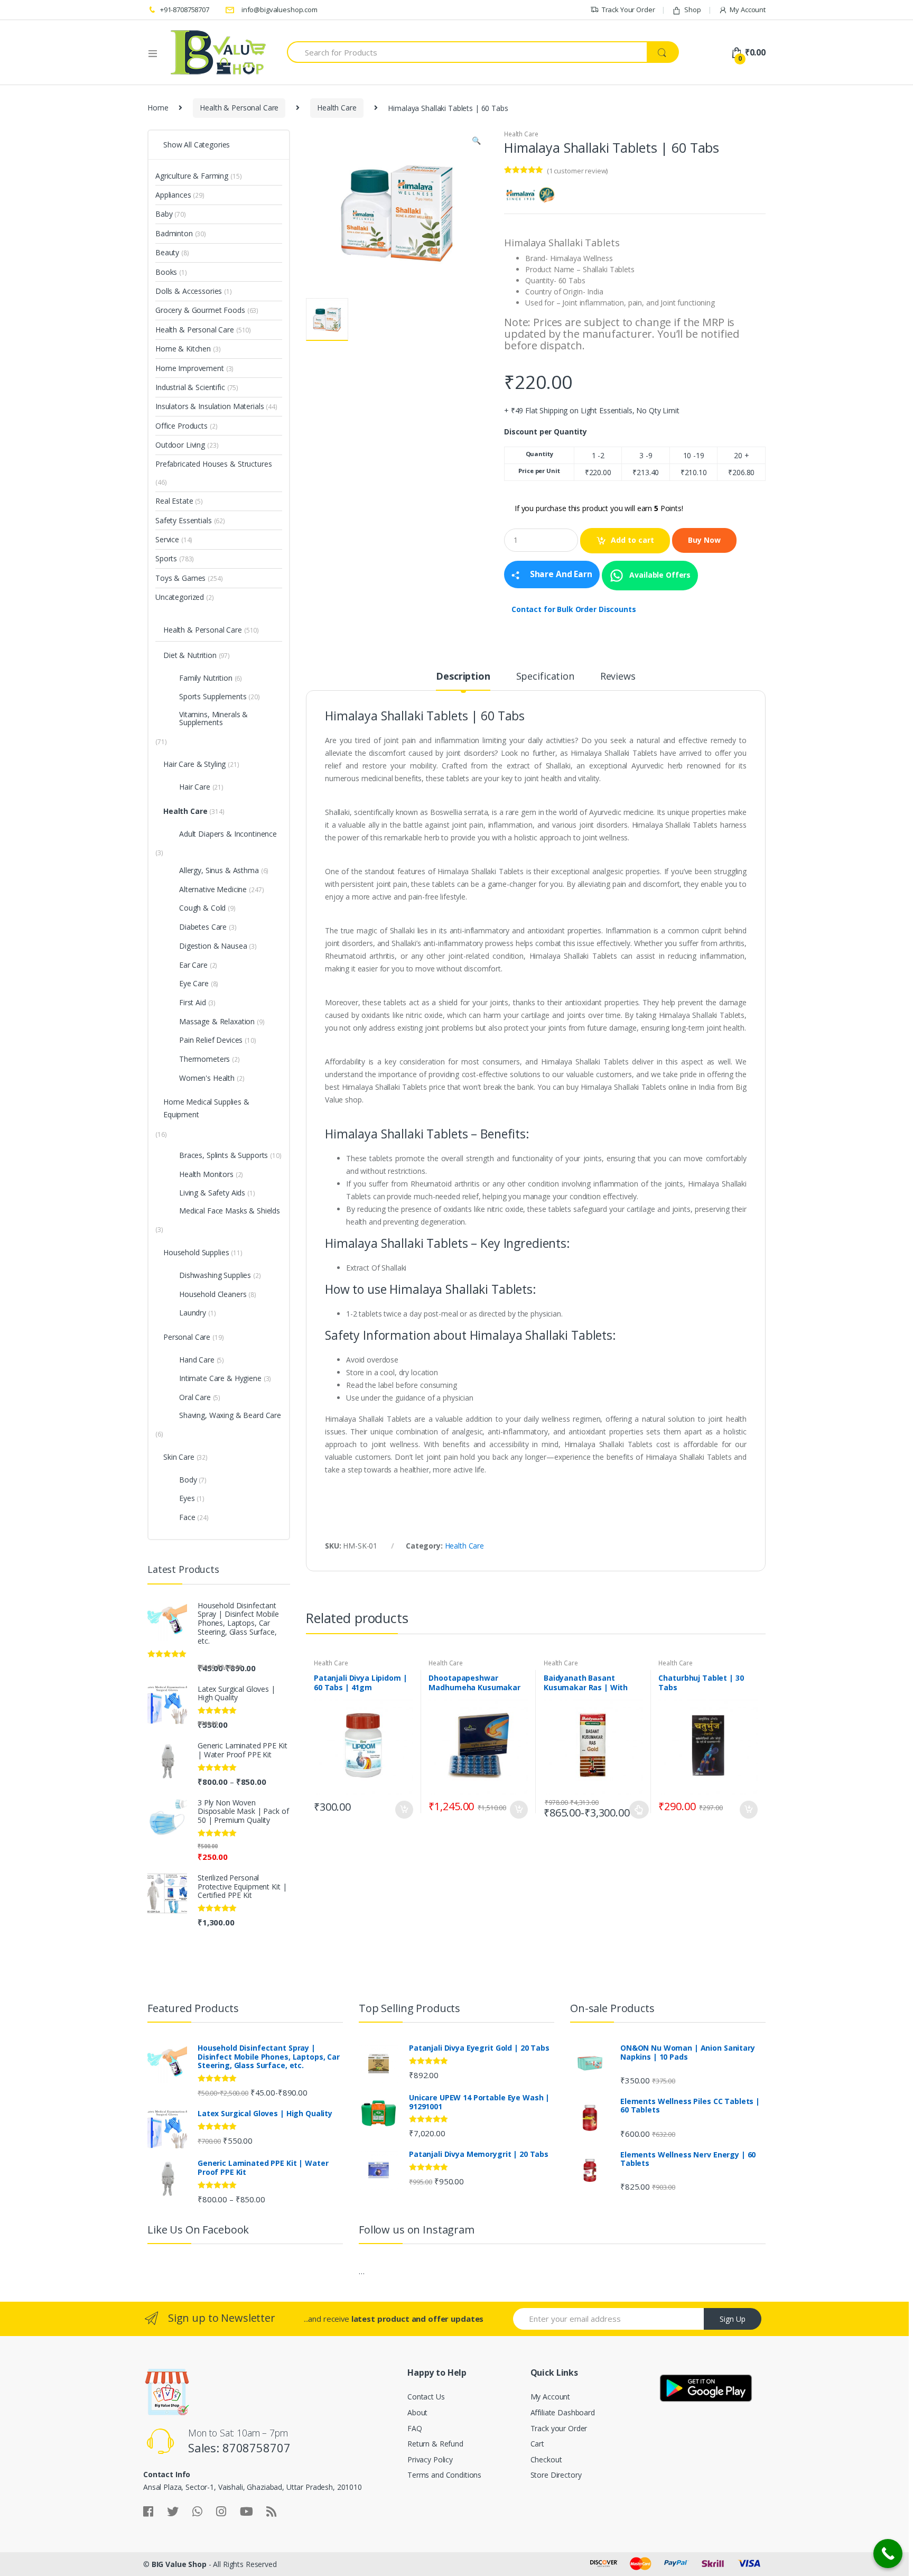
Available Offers (659, 574)
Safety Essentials (184, 520)
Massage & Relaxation (217, 1021)
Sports (166, 558)
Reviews (618, 677)
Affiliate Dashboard (563, 2412)
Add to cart (632, 540)
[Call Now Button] (888, 2554)
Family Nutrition (206, 678)
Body (188, 1480)
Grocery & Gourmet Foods (200, 310)
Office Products (181, 426)
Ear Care (193, 965)
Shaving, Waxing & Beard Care (230, 1415)
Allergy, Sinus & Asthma (219, 870)
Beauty (167, 252)
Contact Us (426, 2397)
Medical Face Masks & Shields (230, 1211)
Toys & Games (180, 578)
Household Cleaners (213, 1294)
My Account (748, 10)
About (417, 2412)
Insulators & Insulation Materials (209, 406)
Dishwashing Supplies (215, 1275)
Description (463, 677)
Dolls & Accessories (189, 291)
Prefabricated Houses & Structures (213, 464)
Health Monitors (206, 1174)
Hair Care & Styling (194, 764)
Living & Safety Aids (212, 1193)
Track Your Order (628, 10)
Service (167, 539)
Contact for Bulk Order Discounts (574, 609)
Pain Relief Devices (211, 1040)
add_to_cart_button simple (404, 1810)
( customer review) (577, 171)
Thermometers (204, 1059)
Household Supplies (196, 1252)
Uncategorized (180, 597)
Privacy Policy (430, 2459)
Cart (537, 2444)
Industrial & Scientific (190, 387)
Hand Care (197, 1360)
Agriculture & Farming (192, 176)
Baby (164, 214)
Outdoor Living (180, 445)
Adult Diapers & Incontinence (228, 834)
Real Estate (174, 501)
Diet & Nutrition (190, 655)
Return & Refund (435, 2444)
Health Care (337, 108)
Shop (692, 10)
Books (166, 272)
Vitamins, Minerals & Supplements (213, 718)
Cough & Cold (202, 908)
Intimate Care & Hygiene (220, 1378)
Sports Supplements (213, 696)
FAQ (415, 2428)
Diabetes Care (203, 927)
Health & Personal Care (239, 108)
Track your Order (559, 2428)
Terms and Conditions (444, 2475)
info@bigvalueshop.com (280, 10)
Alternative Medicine (213, 889)
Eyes (187, 1498)
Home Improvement (190, 368)
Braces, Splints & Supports (223, 1155)
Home (158, 108)
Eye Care (194, 983)
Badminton (174, 233)
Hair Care (195, 787)
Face (187, 1517)
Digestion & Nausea (213, 946)
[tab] (463, 681)
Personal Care (187, 1337)
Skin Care (179, 1457)
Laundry (193, 1313)
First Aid (193, 1002)
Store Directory (556, 2475)
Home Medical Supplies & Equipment (206, 1108)
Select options (639, 1810)
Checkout (546, 2459)
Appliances (173, 195)
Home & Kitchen (183, 349)
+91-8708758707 (185, 10)
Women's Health (207, 1078)
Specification (545, 677)
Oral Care (195, 1397)
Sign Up (733, 2319)
